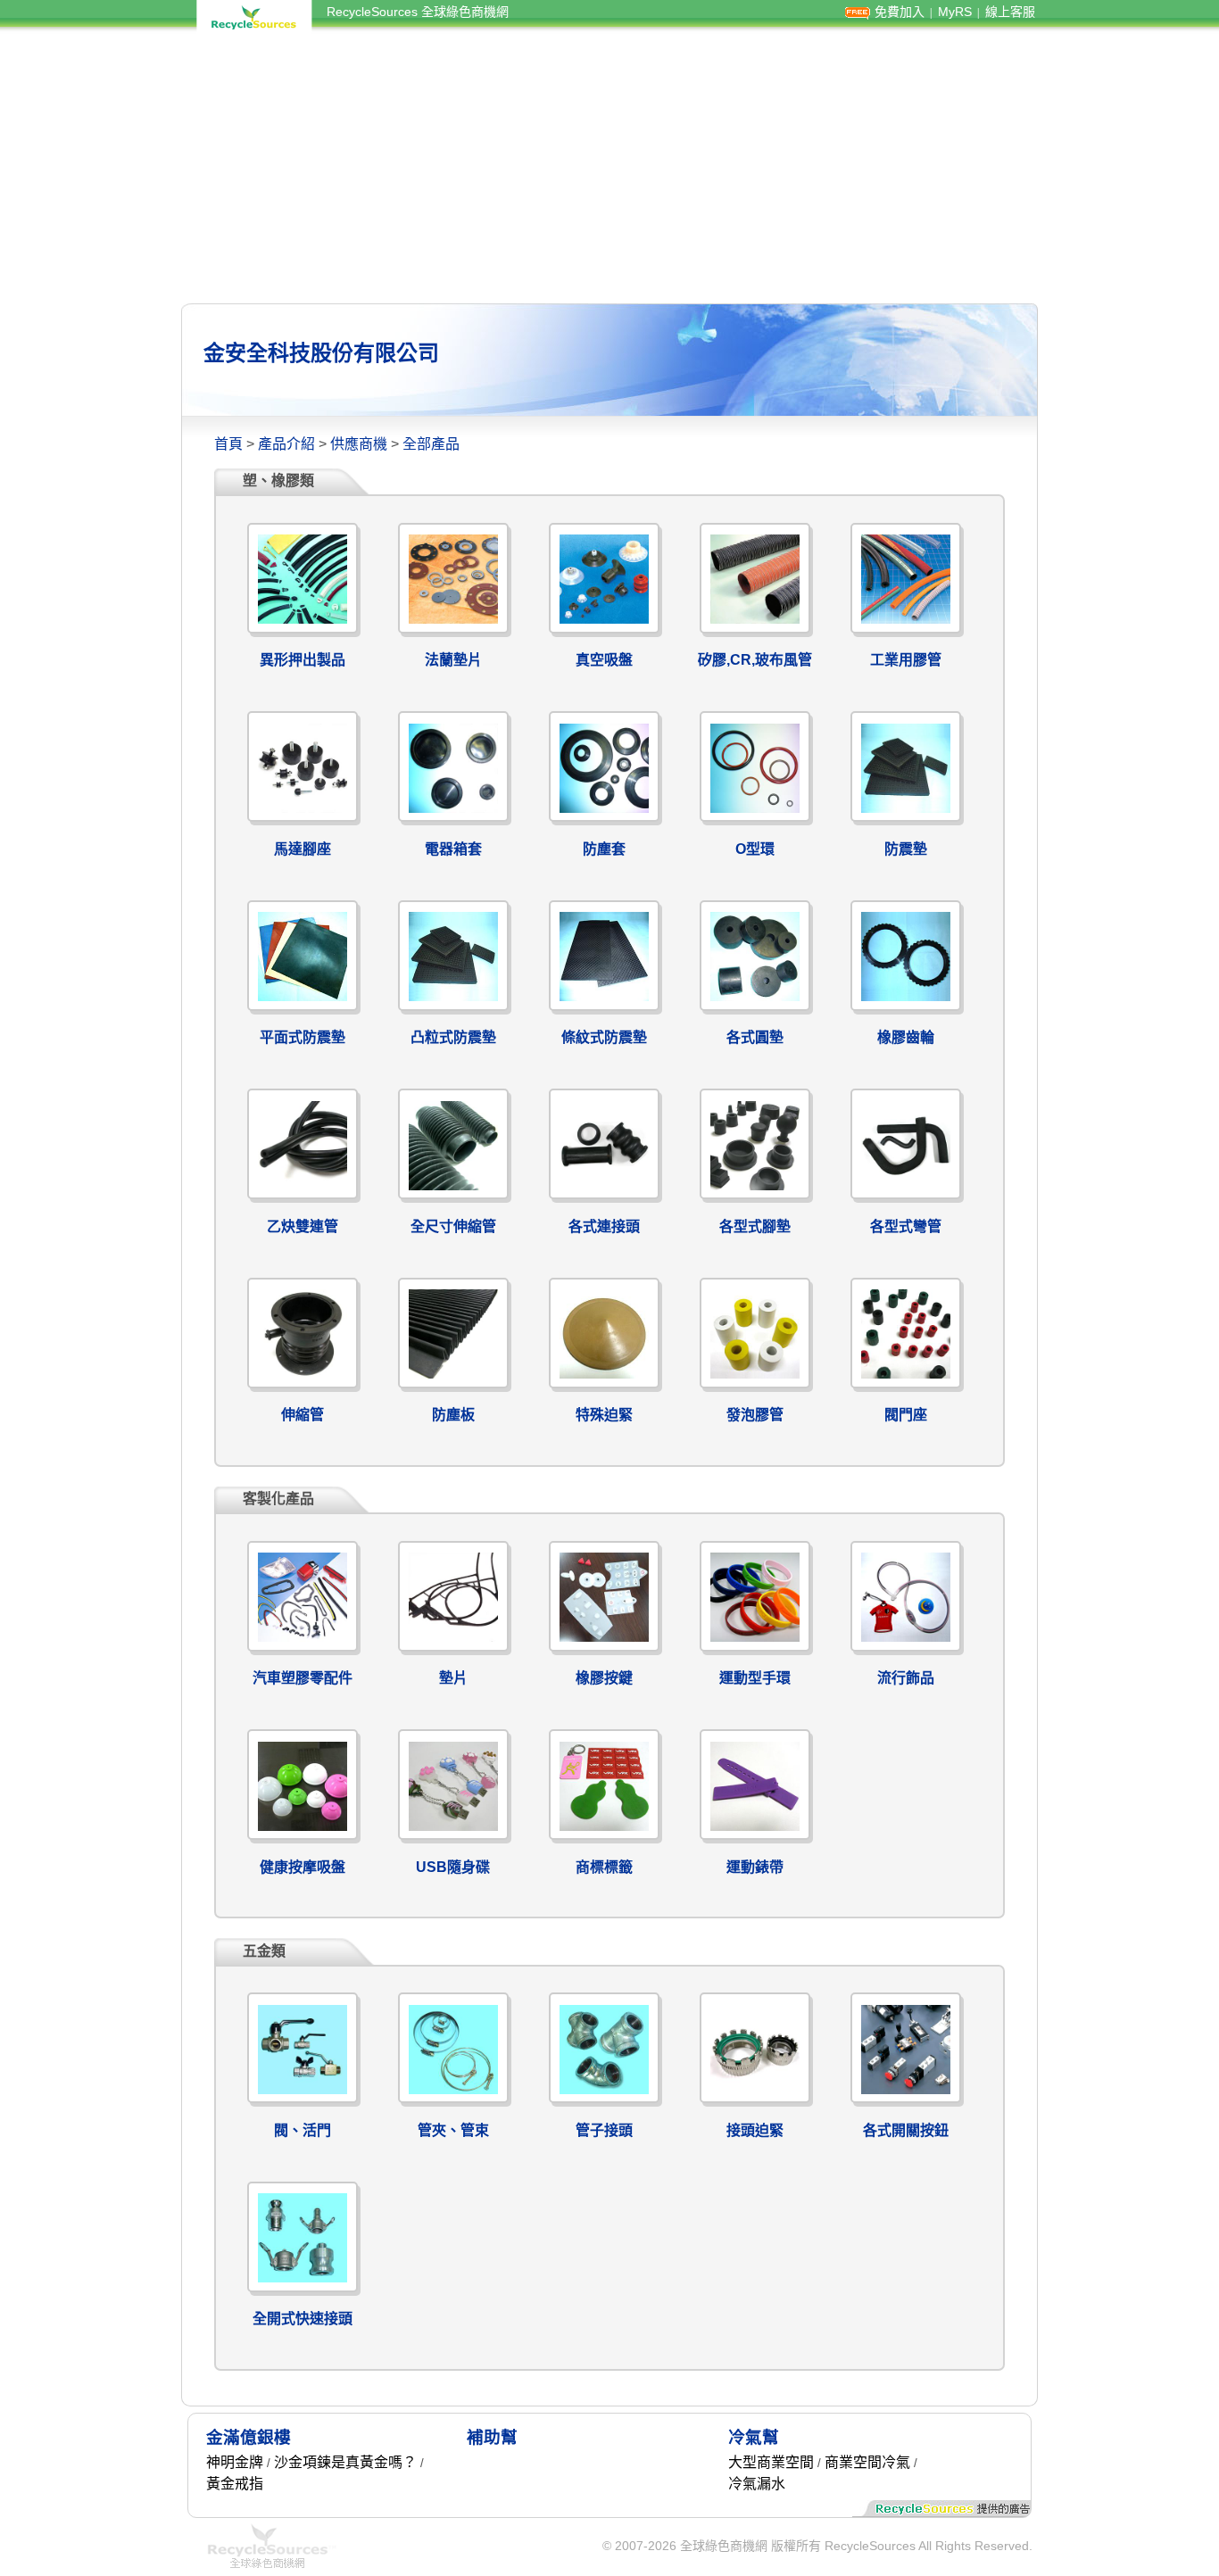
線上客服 (1010, 12)
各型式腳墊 (755, 1226)
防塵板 (453, 1415)
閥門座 (906, 1415)
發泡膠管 (755, 1415)
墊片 (453, 1678)
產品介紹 (286, 444)
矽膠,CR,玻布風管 (755, 660)
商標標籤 (604, 1867)
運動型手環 (755, 1678)
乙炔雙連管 (303, 1226)
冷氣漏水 (757, 2484)
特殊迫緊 (604, 1415)
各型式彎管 (906, 1226)
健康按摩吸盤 (303, 1867)
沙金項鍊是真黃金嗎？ (345, 2462)
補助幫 (492, 2437)
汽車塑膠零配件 (303, 1678)
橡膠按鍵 (604, 1678)
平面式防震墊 (303, 1037)
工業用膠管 (906, 660)
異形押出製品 (303, 660)
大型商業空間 (771, 2462)
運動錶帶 (755, 1867)
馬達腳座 (303, 849)
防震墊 (906, 849)
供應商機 (359, 444)
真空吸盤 (604, 660)
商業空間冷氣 (867, 2462)
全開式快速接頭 (303, 2319)
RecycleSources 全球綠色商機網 (418, 12)
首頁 (228, 444)
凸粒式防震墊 (453, 1037)
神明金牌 (235, 2462)
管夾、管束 (453, 2130)
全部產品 (431, 444)
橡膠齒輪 (906, 1037)
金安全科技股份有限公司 (321, 353)
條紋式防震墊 (604, 1037)
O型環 (755, 849)
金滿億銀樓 (249, 2437)
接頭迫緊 (755, 2130)
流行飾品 (906, 1678)
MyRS (955, 12)
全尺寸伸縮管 (453, 1226)
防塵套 (604, 849)
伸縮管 (303, 1415)
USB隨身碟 (453, 1867)
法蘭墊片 (453, 660)
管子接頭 (604, 2130)
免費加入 (900, 12)
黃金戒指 (235, 2484)
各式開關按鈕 (906, 2130)
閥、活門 (303, 2130)
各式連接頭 (604, 1226)
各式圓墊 (755, 1037)
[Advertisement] (609, 168)
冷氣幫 (754, 2437)
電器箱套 (453, 849)
